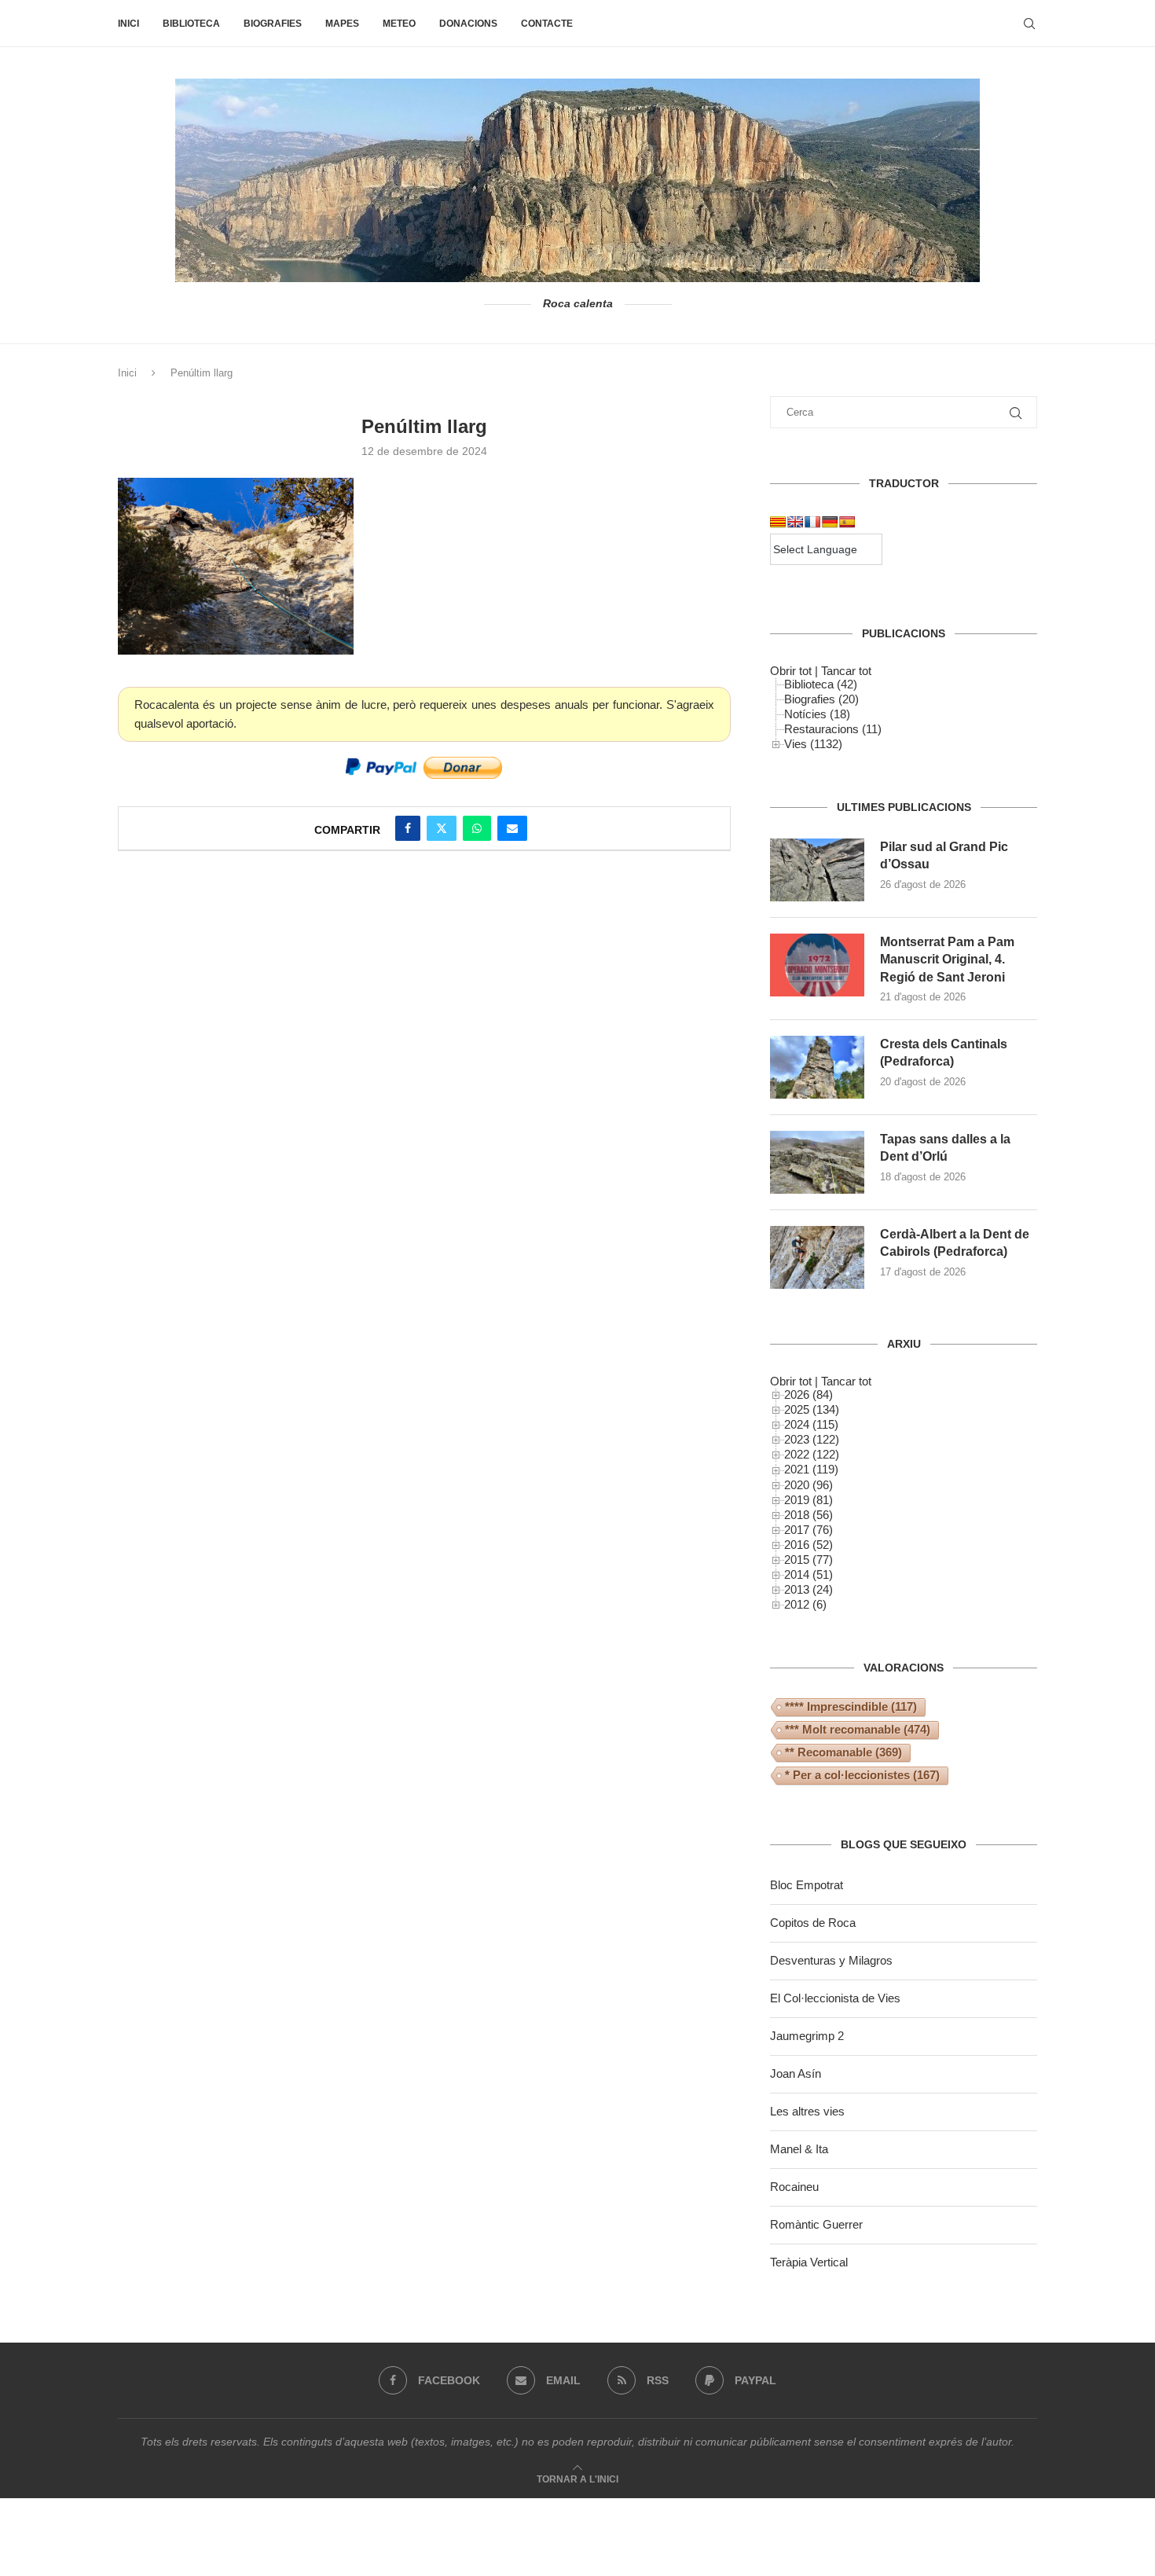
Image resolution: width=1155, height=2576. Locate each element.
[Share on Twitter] (442, 828)
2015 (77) (808, 1560)
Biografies (273, 24)
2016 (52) (808, 1545)
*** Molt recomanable (858, 1729)
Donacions (468, 24)
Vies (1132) (813, 744)
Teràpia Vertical (809, 2262)
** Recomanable (843, 1752)
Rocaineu (794, 2187)
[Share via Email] (512, 828)
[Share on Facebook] (408, 828)
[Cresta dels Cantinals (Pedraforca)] (817, 1067)
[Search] (1029, 24)
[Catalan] (778, 522)
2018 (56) (808, 1515)
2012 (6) (805, 1604)
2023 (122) (812, 1439)
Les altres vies (807, 2111)
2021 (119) (811, 1469)
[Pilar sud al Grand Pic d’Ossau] (817, 870)
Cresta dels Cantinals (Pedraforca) (944, 1053)
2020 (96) (808, 1485)
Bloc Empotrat (807, 1885)
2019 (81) (808, 1500)
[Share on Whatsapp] (477, 828)
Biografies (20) (821, 699)
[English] (795, 522)
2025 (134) (812, 1409)
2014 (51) (808, 1574)
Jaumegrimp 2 (807, 2036)
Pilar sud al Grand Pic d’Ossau (944, 855)
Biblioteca (191, 24)
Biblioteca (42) (821, 684)
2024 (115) (811, 1424)
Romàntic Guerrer (816, 2224)
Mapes (342, 24)
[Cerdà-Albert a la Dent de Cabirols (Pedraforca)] (817, 1257)
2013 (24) (808, 1589)
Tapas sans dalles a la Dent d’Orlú (945, 1148)
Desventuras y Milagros (831, 1960)
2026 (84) (808, 1394)
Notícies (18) (817, 714)
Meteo (399, 24)
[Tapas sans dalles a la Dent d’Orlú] (817, 1162)
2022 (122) (812, 1454)
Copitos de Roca (813, 1923)
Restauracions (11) (833, 729)
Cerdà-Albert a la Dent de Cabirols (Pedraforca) (955, 1243)
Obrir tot (791, 671)
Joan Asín (796, 2073)
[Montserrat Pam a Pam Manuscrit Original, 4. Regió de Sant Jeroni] (817, 965)
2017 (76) (808, 1530)
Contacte (547, 24)
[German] (830, 522)
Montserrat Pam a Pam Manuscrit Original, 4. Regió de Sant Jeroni (947, 960)
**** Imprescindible (851, 1706)
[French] (812, 522)
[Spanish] (847, 522)
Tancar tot (846, 671)
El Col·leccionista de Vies (835, 1998)
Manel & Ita (799, 2149)
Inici (128, 24)
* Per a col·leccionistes (862, 1775)
